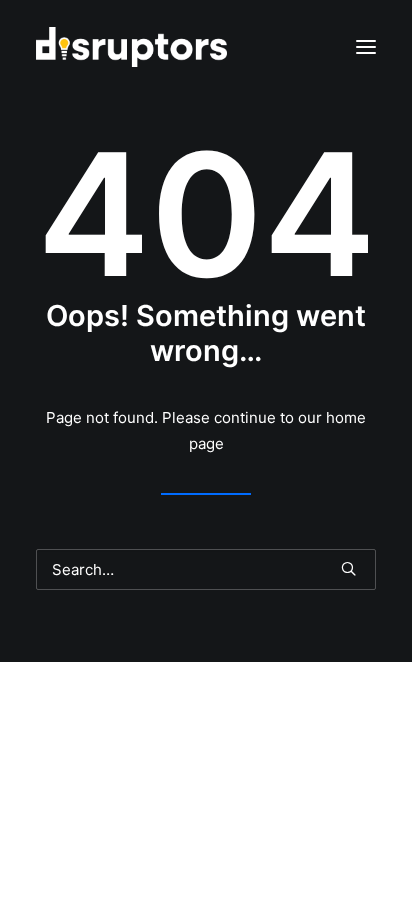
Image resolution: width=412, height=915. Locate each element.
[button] (366, 47)
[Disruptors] (131, 47)
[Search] (206, 569)
